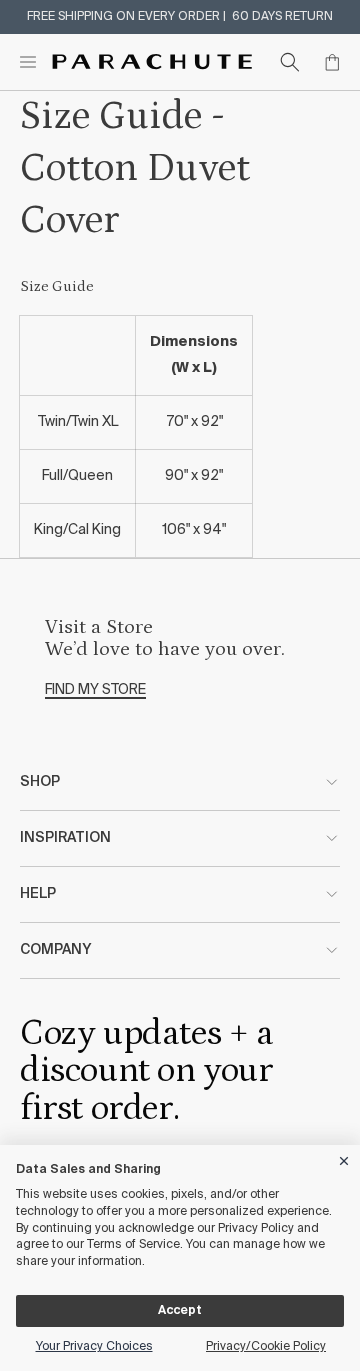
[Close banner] (345, 1157)
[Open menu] (28, 62)
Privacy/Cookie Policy (266, 1347)
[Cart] (332, 62)
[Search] (290, 62)
